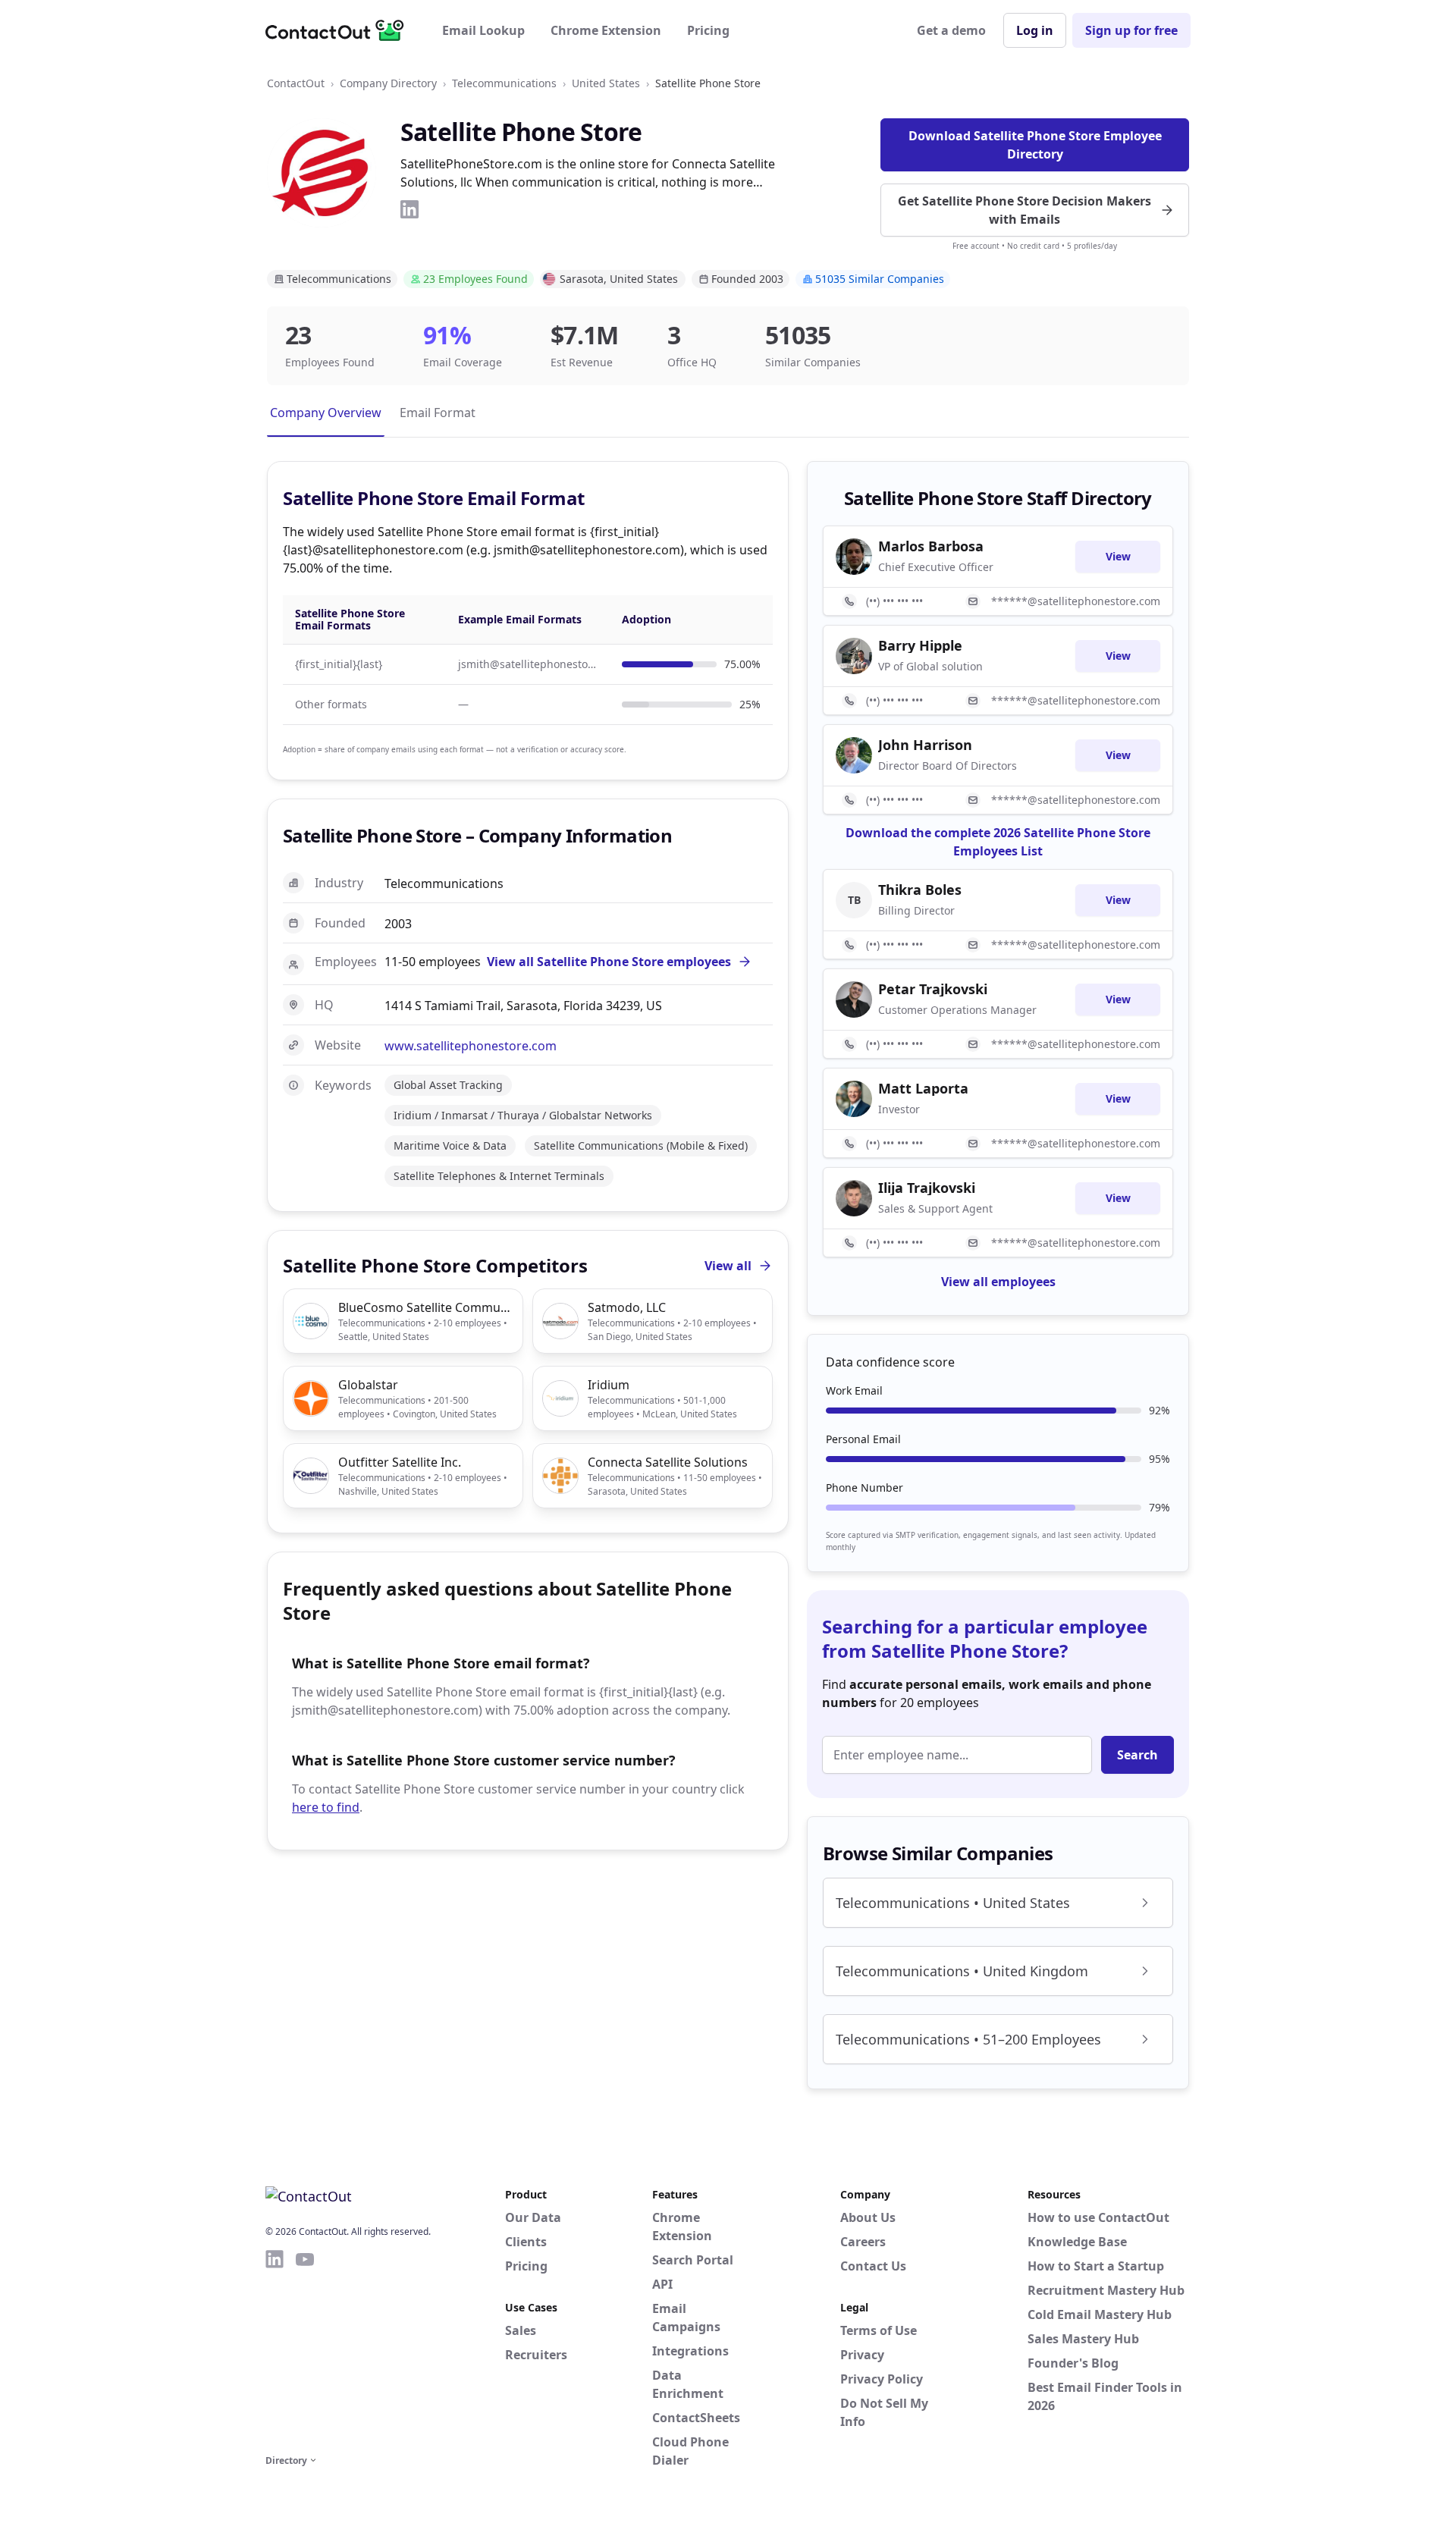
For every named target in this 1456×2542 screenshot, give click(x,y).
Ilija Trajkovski (927, 1188)
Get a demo (951, 30)
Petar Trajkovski (933, 989)
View (1118, 556)
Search (1137, 1755)
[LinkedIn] (409, 209)
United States (606, 83)
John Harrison (925, 745)
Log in (1035, 30)
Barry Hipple (920, 645)
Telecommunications (504, 83)
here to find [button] (326, 1807)
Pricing (708, 30)
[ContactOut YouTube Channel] (305, 2349)
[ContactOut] (340, 30)
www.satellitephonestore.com (471, 1046)
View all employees (998, 1282)
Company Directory (388, 83)
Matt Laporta (923, 1088)
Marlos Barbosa (931, 546)
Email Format (438, 413)
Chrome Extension (606, 30)
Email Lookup (483, 30)
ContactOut (296, 83)
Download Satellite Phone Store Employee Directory (1035, 145)
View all (728, 1266)
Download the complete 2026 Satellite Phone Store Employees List (998, 842)
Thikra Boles (920, 890)
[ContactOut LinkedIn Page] (275, 2349)
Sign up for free (1131, 30)
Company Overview (326, 413)
